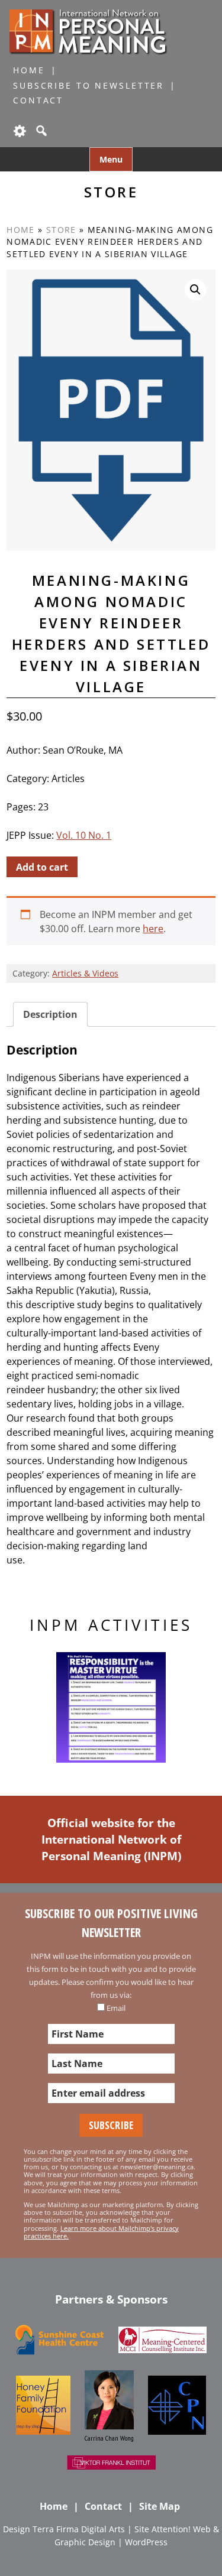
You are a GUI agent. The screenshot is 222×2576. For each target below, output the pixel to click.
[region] (111, 1708)
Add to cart (42, 867)
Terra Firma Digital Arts (79, 2529)
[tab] (50, 1014)
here (153, 929)
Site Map (160, 2506)
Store (61, 230)
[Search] (40, 131)
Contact (38, 100)
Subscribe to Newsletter (89, 85)
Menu (111, 159)
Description (50, 1014)
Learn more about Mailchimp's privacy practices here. (101, 2232)
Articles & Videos (85, 973)
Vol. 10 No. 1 (84, 835)
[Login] (19, 131)
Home (29, 70)
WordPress (146, 2542)
